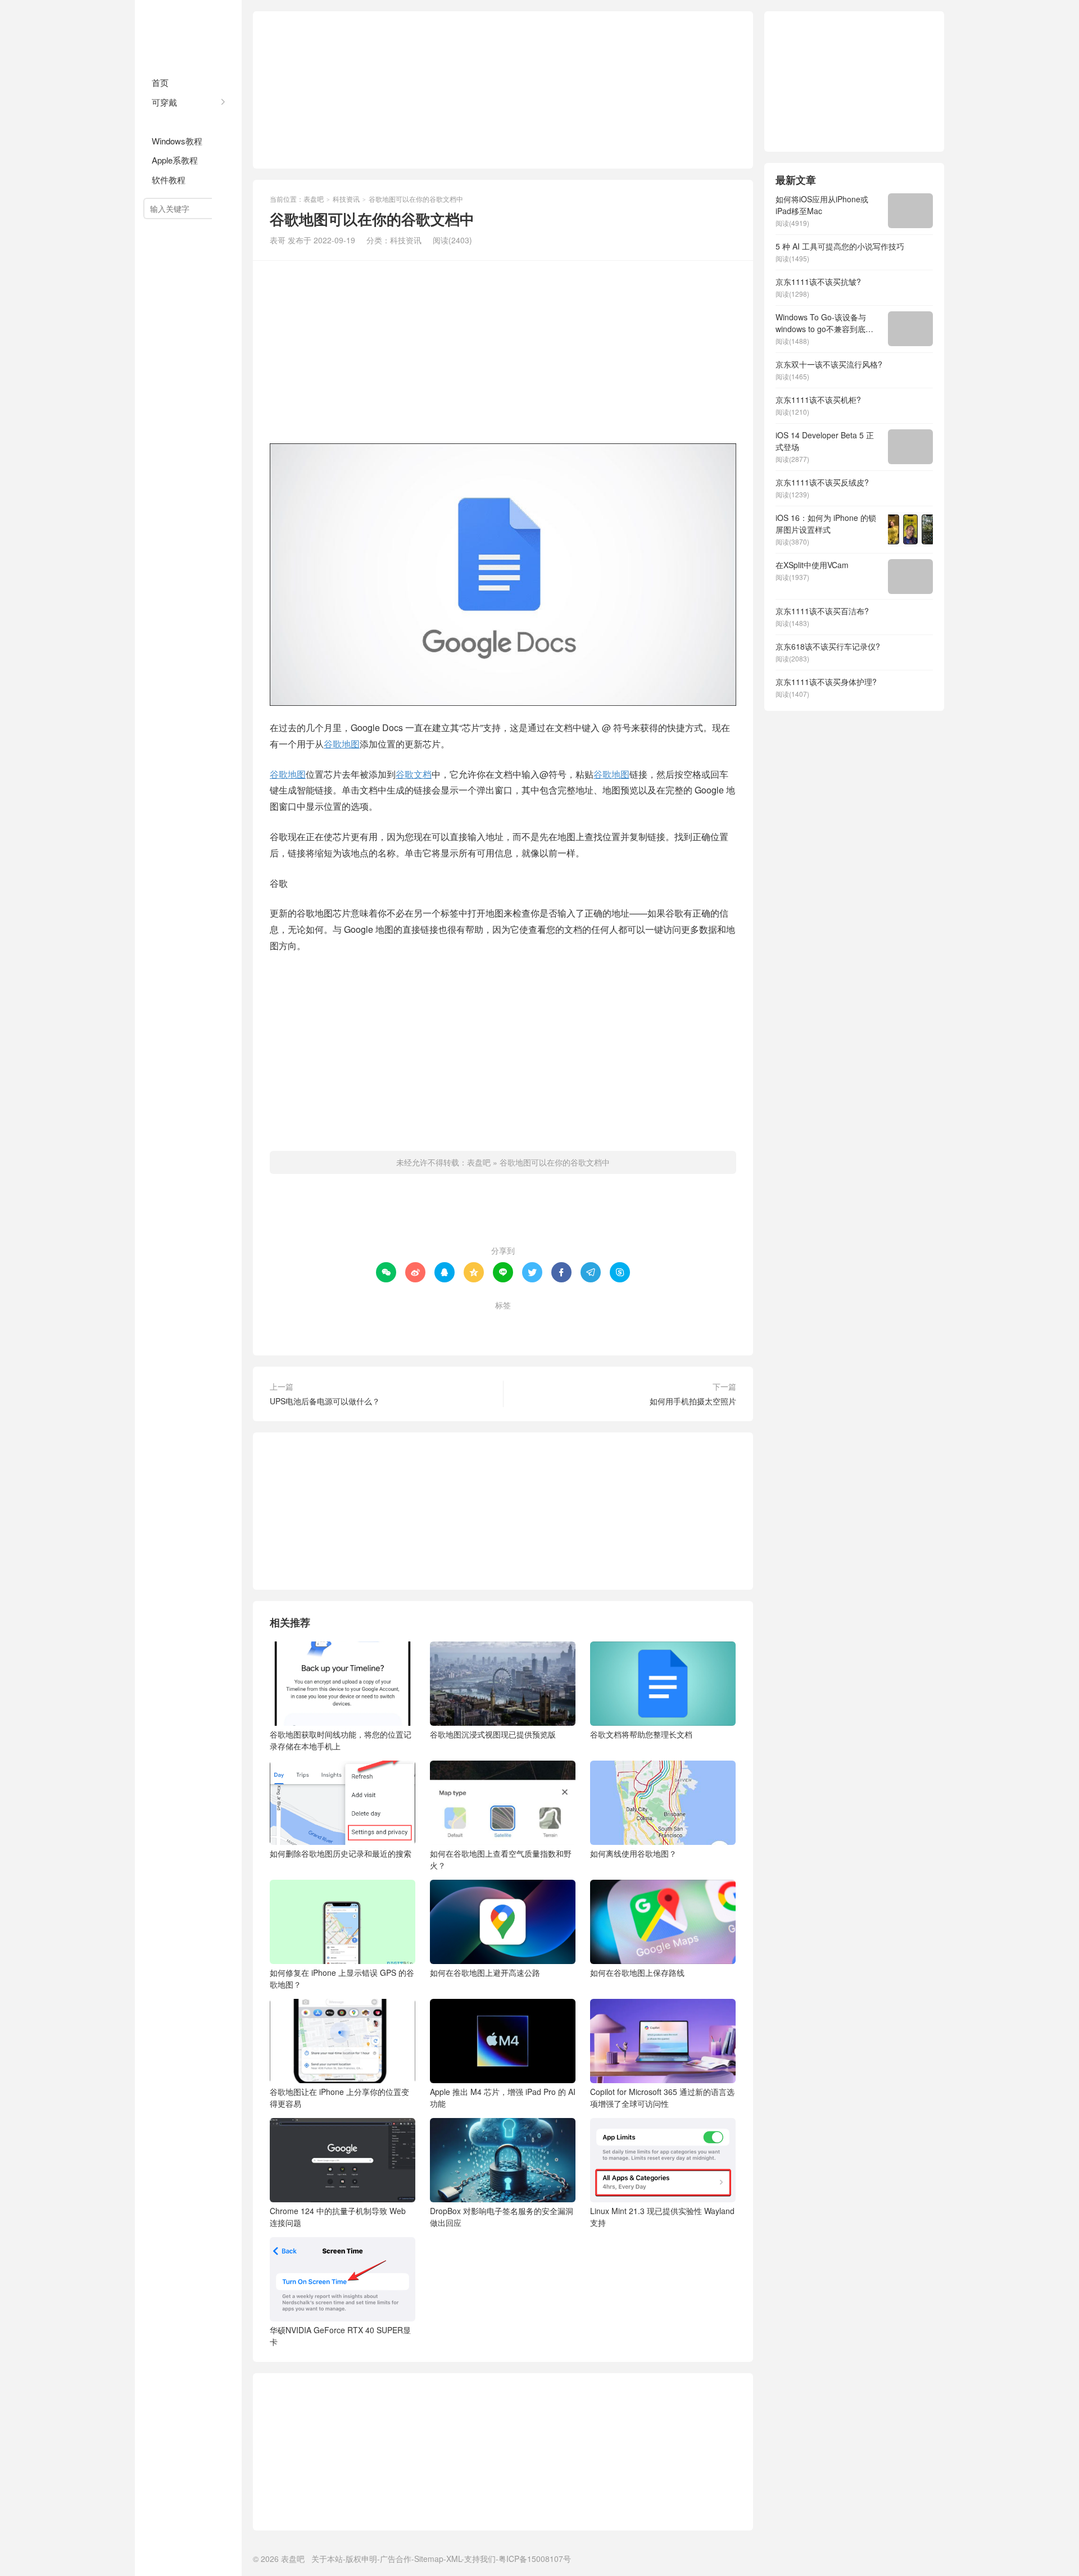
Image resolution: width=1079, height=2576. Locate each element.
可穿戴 (164, 102)
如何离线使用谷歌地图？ (633, 1853)
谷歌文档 (414, 774)
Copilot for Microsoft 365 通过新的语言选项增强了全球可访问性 (662, 2097)
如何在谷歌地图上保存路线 (637, 1972)
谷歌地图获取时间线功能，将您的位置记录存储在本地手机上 (341, 1740)
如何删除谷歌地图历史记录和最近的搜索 (341, 1853)
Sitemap (429, 2559)
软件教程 (169, 180)
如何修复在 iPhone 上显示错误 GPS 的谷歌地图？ (342, 1978)
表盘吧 (188, 34)
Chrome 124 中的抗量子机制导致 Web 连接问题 (338, 2217)
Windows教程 (177, 141)
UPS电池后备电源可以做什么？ (325, 1401)
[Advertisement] (503, 90)
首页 (160, 82)
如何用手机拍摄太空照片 (693, 1401)
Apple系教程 (175, 160)
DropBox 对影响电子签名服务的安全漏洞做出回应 (502, 2217)
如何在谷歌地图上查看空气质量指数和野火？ (501, 1859)
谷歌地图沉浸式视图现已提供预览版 (493, 1734)
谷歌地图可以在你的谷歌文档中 (555, 1162)
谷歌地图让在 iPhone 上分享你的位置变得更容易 (339, 2097)
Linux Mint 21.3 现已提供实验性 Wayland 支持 (662, 2217)
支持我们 (480, 2559)
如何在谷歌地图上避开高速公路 (485, 1972)
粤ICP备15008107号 (535, 2559)
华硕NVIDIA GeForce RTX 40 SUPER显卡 (340, 2336)
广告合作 (396, 2559)
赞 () (503, 1214)
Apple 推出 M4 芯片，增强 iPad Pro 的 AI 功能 (503, 2097)
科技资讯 (169, 121)
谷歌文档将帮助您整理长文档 (641, 1734)
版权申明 (361, 2559)
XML (454, 2559)
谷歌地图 (342, 744)
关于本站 (327, 2559)
